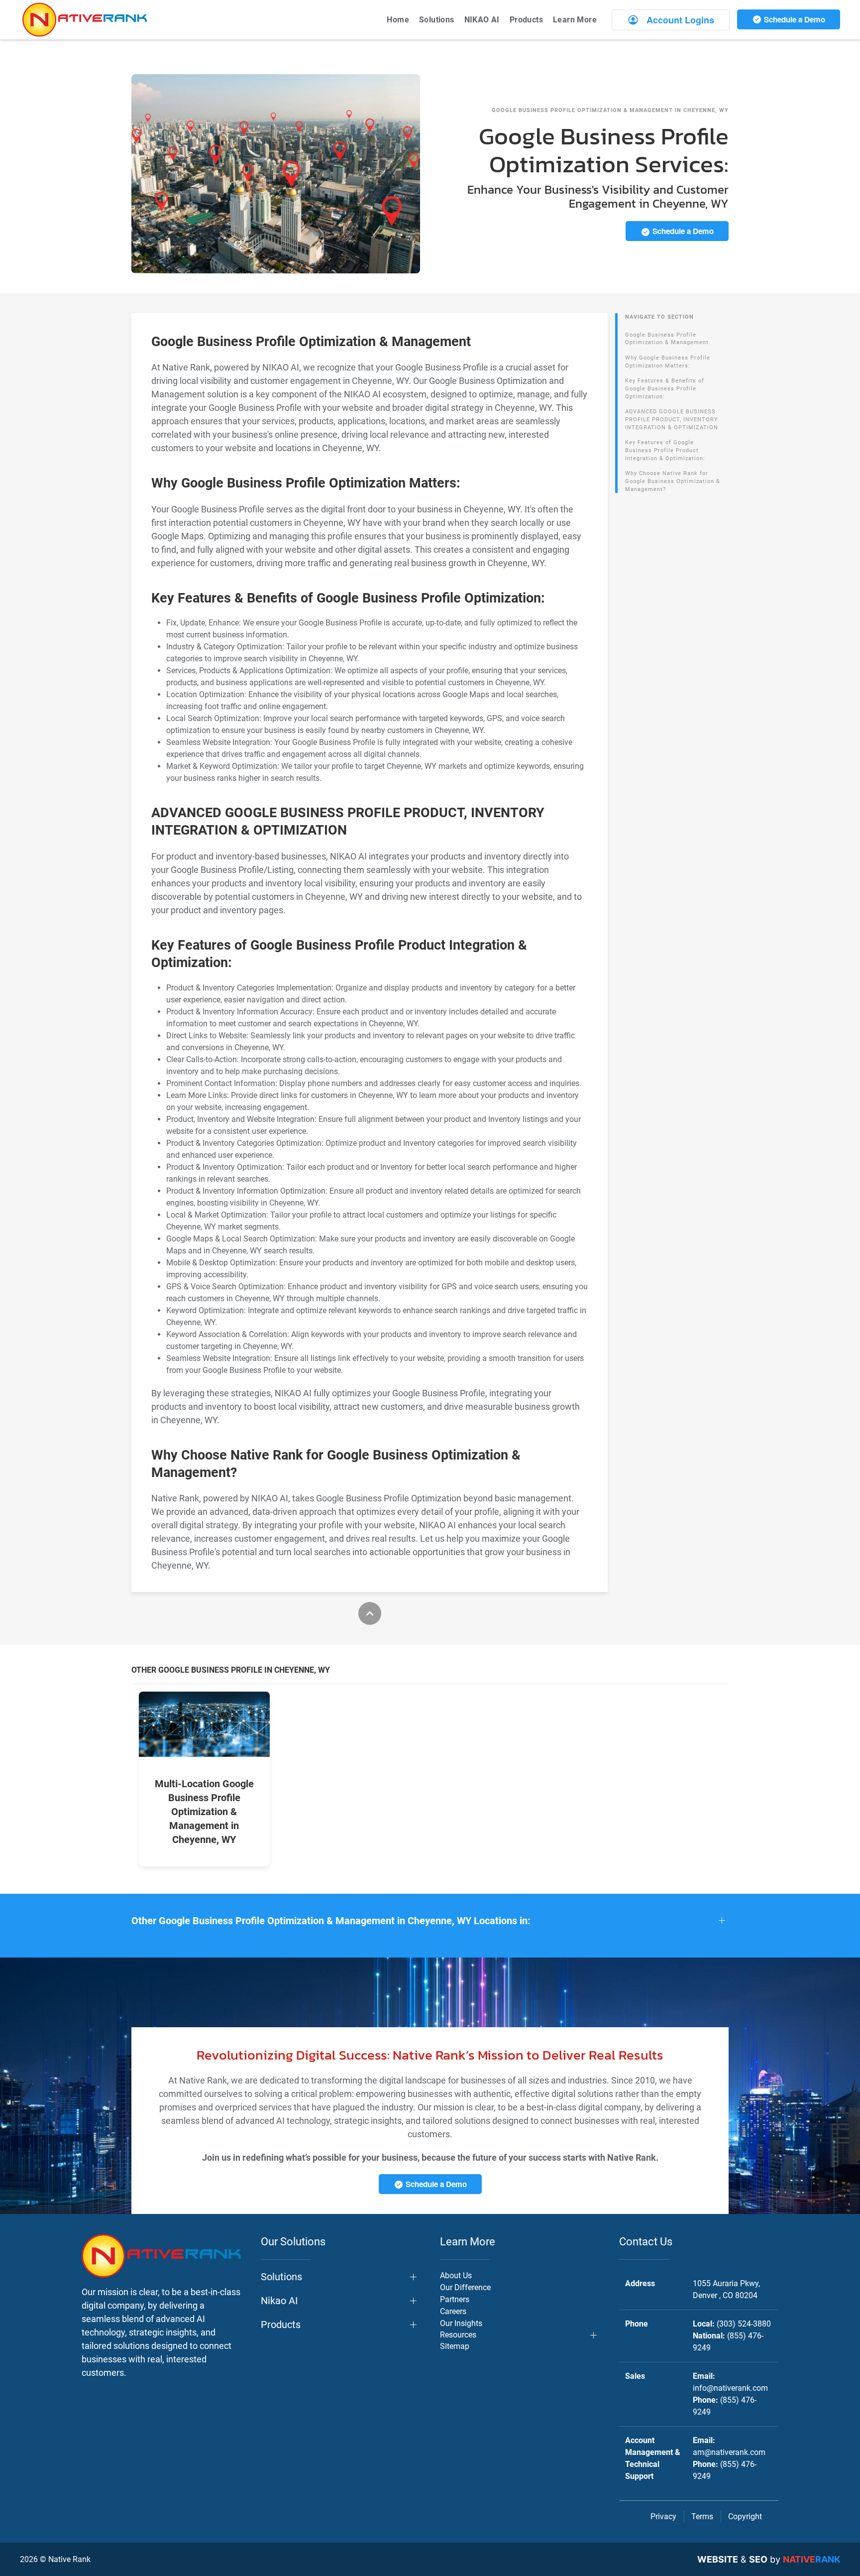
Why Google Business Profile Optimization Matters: (668, 362)
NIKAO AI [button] (482, 20)
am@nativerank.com (729, 2452)
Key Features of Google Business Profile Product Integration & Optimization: (665, 450)
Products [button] (526, 20)
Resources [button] (458, 2335)
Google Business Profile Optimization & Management (667, 339)
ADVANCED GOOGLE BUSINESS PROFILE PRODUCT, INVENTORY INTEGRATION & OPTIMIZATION (672, 419)
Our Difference (465, 2287)
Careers (453, 2311)
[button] (430, 1921)
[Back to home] (85, 20)
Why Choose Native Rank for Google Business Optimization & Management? (673, 481)
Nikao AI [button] (279, 2301)
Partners (455, 2299)
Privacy (663, 2516)
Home (398, 20)
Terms (702, 2516)
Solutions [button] (437, 20)
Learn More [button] (575, 20)
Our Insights (461, 2323)
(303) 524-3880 (744, 2324)
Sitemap (455, 2346)
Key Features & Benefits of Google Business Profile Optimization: (665, 388)
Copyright (745, 2516)
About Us (456, 2275)
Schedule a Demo (794, 19)
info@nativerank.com (730, 2388)
